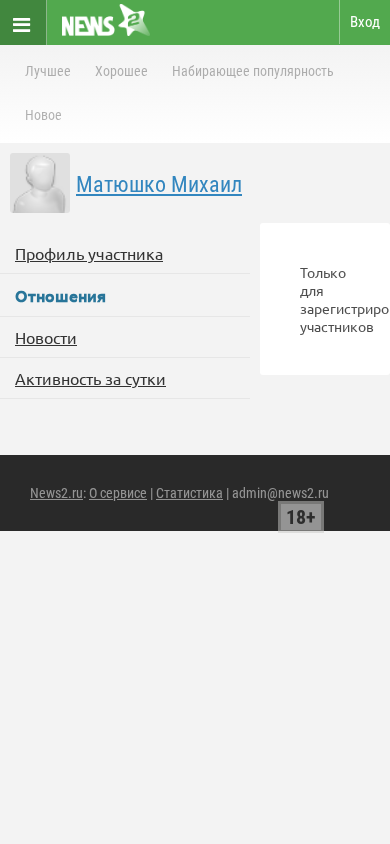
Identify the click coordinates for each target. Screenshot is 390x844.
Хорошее (121, 71)
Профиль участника (89, 253)
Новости (46, 337)
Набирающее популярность (253, 71)
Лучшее (48, 71)
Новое (43, 115)
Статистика (189, 493)
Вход (365, 22)
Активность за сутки (90, 378)
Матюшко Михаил (159, 184)
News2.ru (56, 493)
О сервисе (118, 493)
